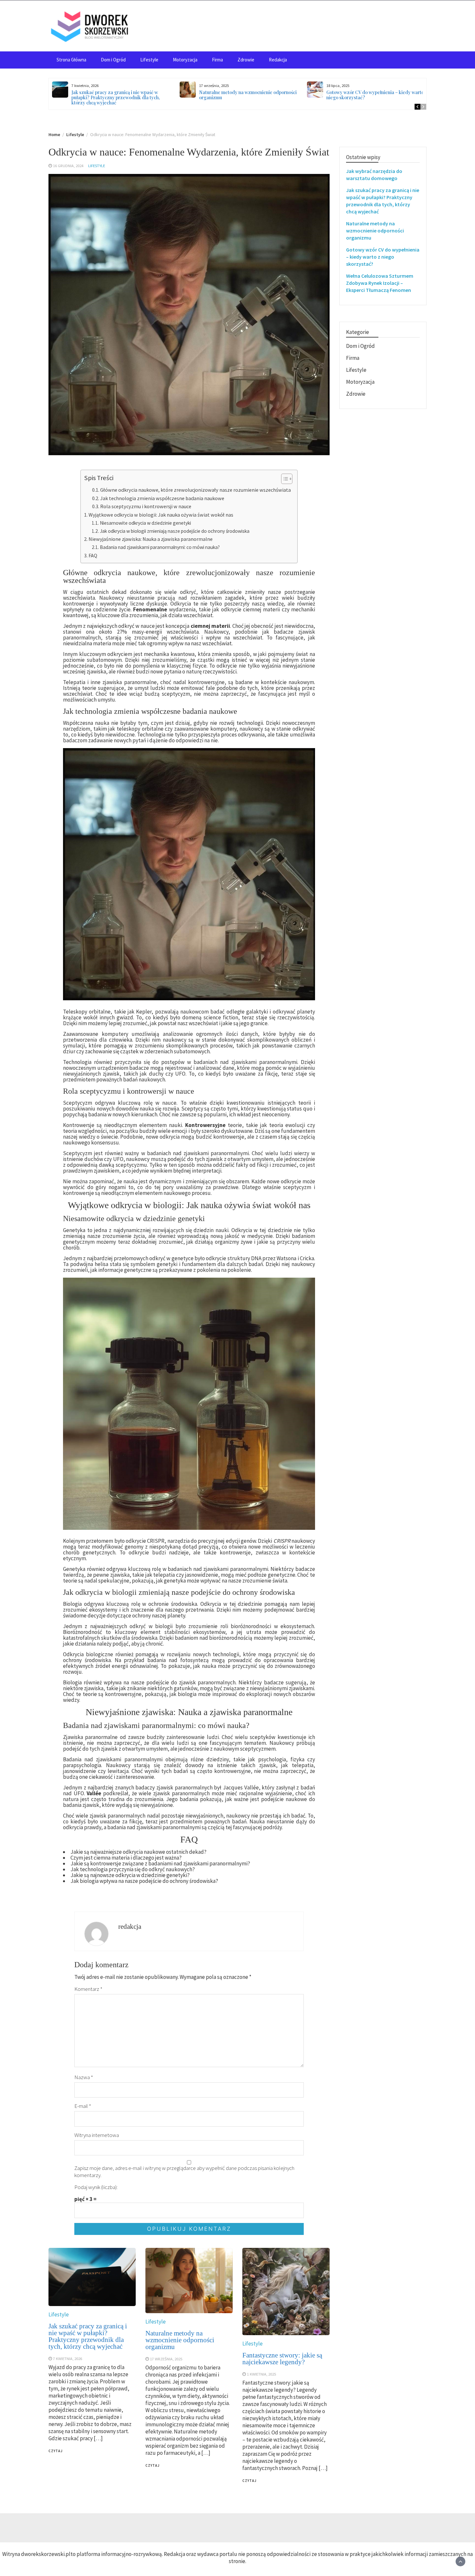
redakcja (130, 1927)
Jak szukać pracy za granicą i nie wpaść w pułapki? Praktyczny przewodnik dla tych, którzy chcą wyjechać (116, 97)
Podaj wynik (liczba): (96, 2187)
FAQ (93, 555)
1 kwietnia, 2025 (261, 2374)
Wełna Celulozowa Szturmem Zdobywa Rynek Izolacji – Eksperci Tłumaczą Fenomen (380, 283)
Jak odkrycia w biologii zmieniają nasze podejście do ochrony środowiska (175, 531)
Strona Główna (71, 60)
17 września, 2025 (166, 2359)
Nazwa (84, 2077)
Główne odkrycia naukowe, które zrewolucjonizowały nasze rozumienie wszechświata (195, 490)
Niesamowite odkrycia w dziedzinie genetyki (145, 523)
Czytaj (56, 2451)
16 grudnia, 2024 (68, 166)
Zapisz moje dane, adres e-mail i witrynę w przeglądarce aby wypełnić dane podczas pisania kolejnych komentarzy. (184, 2172)
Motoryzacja (185, 60)
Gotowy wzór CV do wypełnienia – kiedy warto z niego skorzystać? (377, 95)
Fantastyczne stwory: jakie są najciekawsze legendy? (282, 2359)
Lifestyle (149, 60)
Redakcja (278, 60)
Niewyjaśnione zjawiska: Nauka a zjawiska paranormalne (151, 539)
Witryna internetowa (97, 2135)
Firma (217, 60)
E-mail (83, 2106)
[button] (284, 480)
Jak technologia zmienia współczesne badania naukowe (162, 498)
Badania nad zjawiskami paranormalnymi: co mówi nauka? (160, 547)
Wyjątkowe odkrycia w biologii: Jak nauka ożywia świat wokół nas (161, 515)
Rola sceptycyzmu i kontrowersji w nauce (146, 506)
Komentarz (88, 1989)
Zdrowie (246, 60)
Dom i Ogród (113, 60)
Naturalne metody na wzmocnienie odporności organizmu (248, 95)
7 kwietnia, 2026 (68, 2358)
